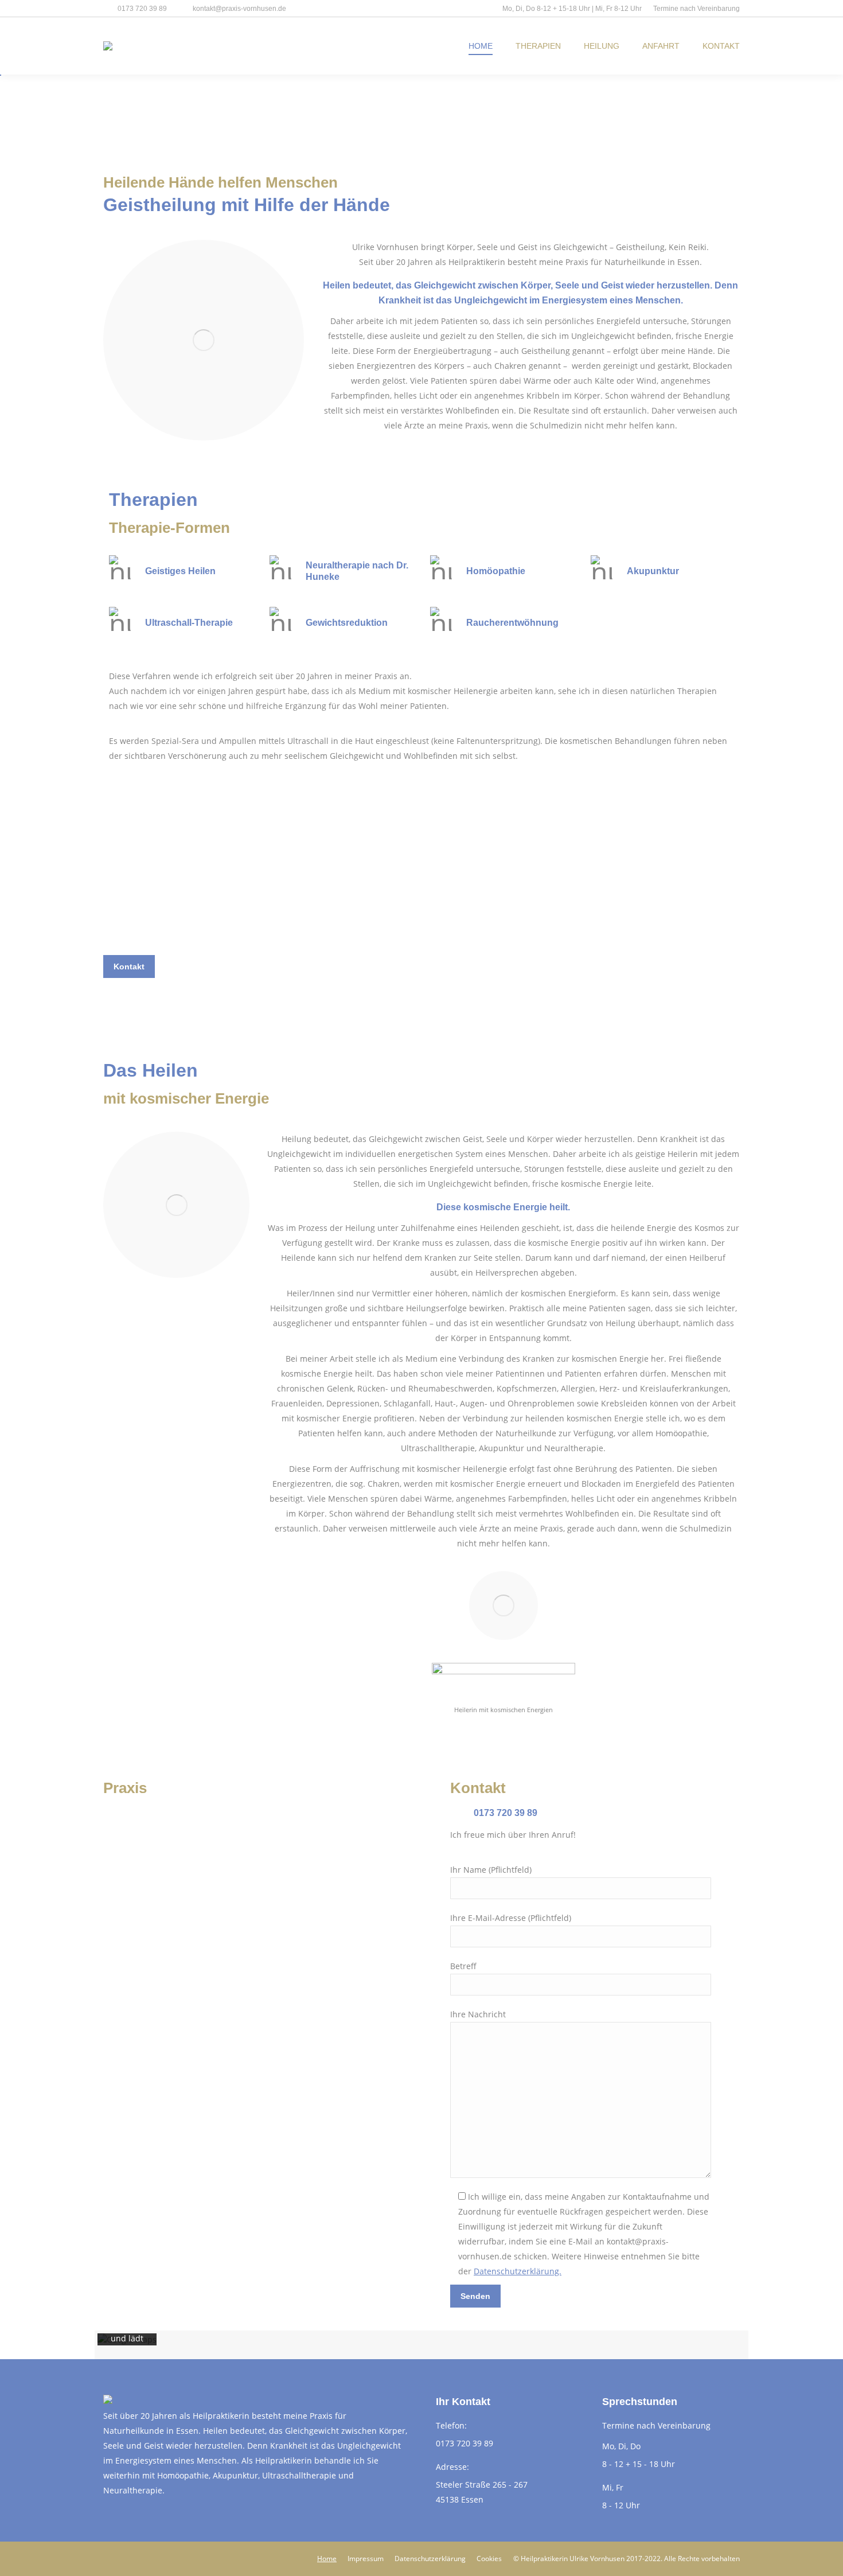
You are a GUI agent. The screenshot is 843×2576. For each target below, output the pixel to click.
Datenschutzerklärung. (518, 2271)
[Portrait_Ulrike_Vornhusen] (204, 340)
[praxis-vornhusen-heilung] (176, 1205)
